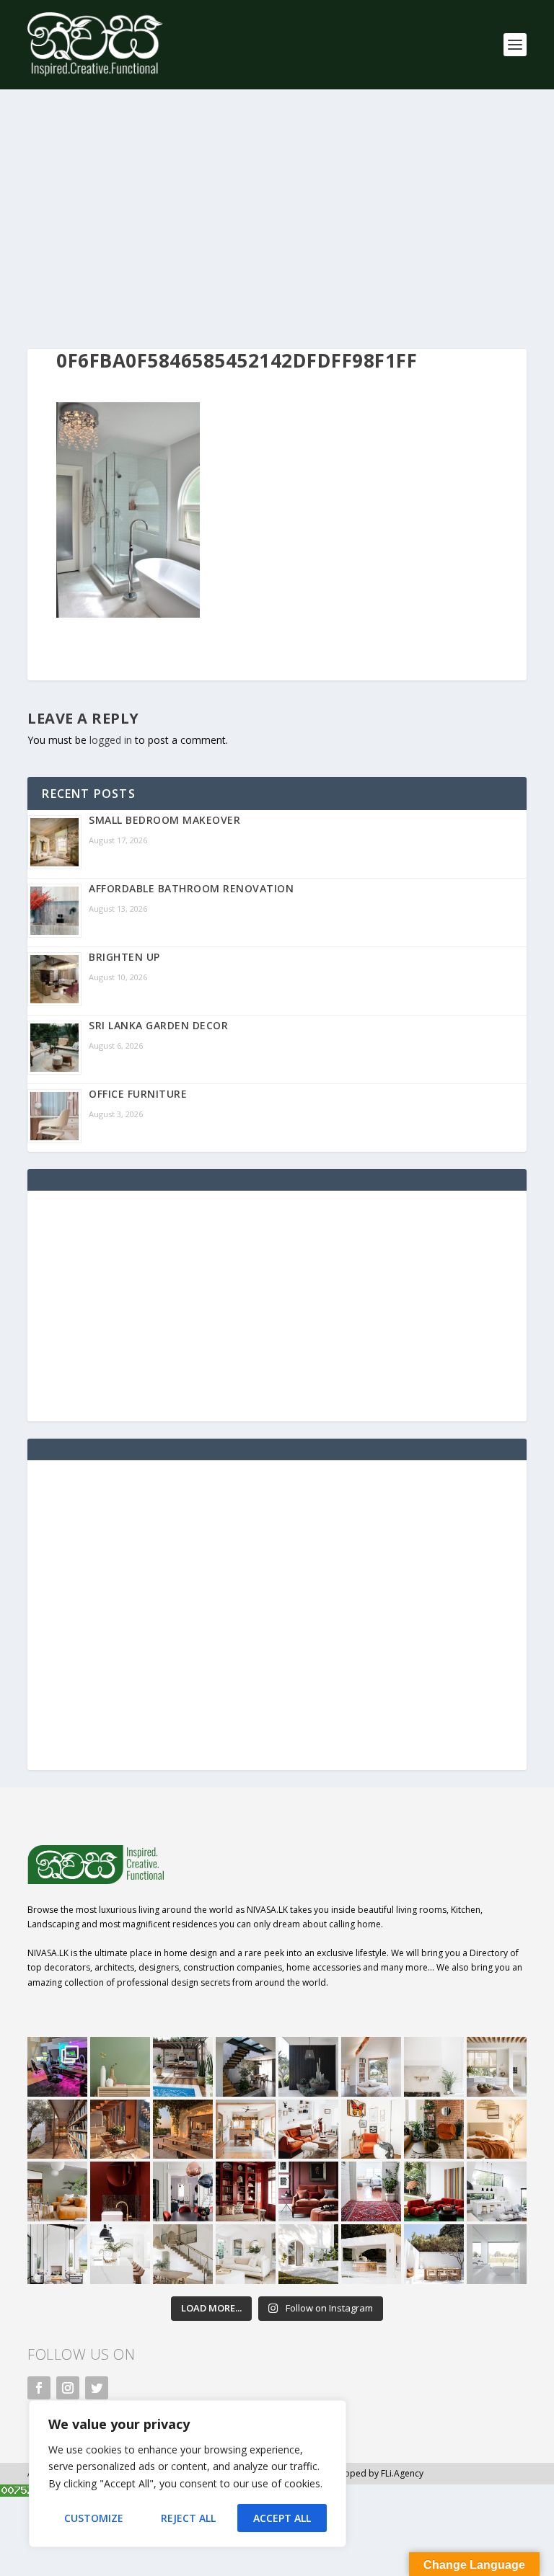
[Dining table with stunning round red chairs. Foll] (183, 2191)
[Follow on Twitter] (97, 2388)
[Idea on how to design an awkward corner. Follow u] (371, 2129)
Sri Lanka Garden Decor (158, 1025)
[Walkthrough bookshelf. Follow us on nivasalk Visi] (57, 2129)
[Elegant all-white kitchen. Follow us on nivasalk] (120, 2254)
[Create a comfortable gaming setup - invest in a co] (57, 2067)
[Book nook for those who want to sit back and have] (371, 2067)
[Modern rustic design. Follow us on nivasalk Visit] (183, 2254)
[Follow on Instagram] (68, 2388)
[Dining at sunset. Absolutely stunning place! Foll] (183, 2129)
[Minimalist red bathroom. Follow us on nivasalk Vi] (120, 2191)
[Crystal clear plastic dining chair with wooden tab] (120, 2129)
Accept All (282, 2518)
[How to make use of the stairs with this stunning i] (246, 2067)
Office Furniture (138, 1094)
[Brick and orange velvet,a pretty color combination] (434, 2129)
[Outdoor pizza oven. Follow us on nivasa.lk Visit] (183, 2067)
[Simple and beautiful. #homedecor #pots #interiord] (120, 2067)
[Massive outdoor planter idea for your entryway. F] (308, 2067)
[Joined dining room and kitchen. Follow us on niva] (246, 2129)
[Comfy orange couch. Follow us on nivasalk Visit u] (57, 2191)
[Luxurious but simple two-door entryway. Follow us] (308, 2254)
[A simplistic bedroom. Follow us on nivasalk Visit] (497, 2129)
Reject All (188, 2518)
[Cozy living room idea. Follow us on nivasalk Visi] (246, 2254)
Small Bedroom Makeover (164, 820)
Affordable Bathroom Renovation (191, 888)
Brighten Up (124, 957)
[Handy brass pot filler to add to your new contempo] (434, 2067)
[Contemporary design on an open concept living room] (497, 2191)
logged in (111, 740)
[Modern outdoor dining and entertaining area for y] (434, 2254)
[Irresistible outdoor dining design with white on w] (371, 2254)
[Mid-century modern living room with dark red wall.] (308, 2191)
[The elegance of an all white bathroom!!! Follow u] (497, 2254)
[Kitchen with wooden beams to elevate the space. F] (497, 2067)
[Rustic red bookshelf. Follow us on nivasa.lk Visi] (246, 2191)
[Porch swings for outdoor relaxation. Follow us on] (57, 2254)
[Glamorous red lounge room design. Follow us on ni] (434, 2191)
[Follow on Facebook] (39, 2388)
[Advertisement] (277, 219)
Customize (94, 2518)
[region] (188, 2474)
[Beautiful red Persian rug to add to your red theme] (371, 2191)
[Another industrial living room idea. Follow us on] (308, 2129)
